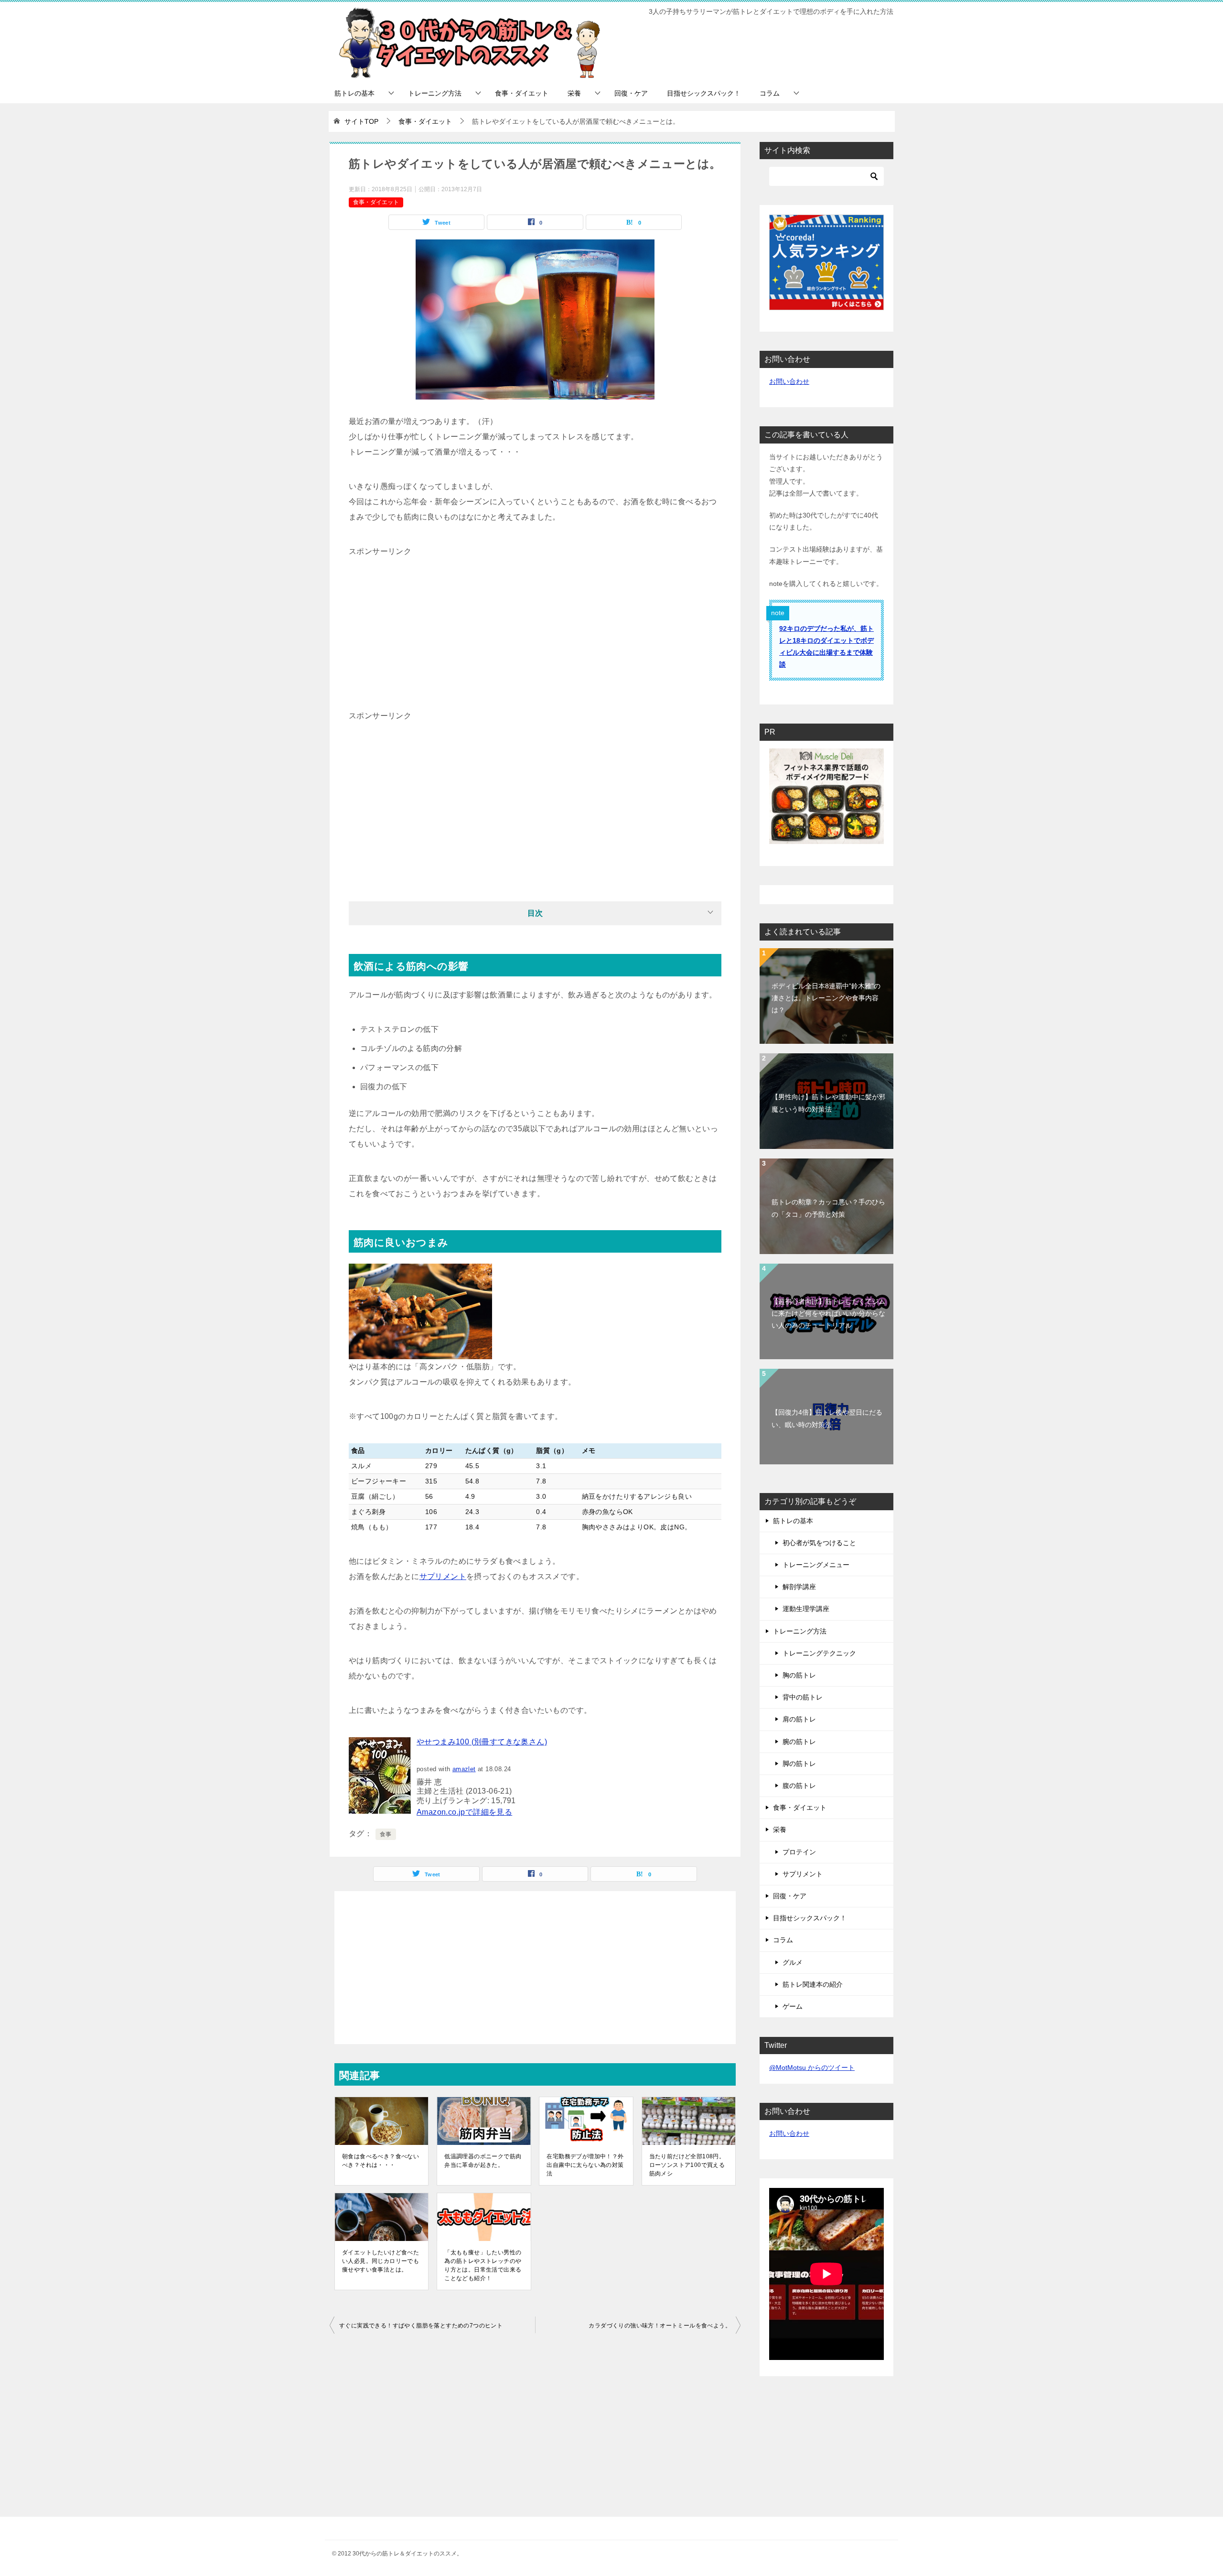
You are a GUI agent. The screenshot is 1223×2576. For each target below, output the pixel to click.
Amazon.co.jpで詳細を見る (464, 1812)
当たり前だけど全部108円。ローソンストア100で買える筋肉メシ (687, 2165)
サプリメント (443, 1576)
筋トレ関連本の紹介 (813, 1984)
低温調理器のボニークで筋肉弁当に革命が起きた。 (483, 2161)
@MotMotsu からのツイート (812, 2067)
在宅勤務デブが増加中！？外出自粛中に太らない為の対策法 (585, 2165)
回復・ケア (631, 93)
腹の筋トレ (799, 1786)
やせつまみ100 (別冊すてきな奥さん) (482, 1742)
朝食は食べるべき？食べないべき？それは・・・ (381, 2161)
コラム (770, 93)
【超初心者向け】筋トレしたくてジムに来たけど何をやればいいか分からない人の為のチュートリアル (828, 1313)
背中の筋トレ (803, 1697)
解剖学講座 (799, 1587)
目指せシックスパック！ (704, 93)
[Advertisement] (535, 626)
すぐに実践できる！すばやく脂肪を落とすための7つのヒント (421, 2326)
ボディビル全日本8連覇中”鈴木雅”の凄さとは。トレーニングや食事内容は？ (826, 998)
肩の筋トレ (799, 1719)
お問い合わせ (789, 381)
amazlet (464, 1769)
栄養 (574, 93)
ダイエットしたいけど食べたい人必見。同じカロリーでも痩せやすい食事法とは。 (381, 2261)
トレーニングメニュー (816, 1565)
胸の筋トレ (799, 1675)
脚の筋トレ (799, 1764)
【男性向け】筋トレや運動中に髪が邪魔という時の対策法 (828, 1103)
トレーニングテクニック (819, 1653)
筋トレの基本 (354, 93)
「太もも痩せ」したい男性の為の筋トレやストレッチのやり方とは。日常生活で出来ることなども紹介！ (483, 2265)
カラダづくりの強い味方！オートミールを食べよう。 (660, 2326)
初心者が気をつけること (819, 1543)
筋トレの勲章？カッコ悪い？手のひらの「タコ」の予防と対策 (828, 1208)
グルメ (793, 1962)
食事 (386, 1834)
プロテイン (799, 1852)
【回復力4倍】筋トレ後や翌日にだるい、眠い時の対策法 (827, 1418)
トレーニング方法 (435, 93)
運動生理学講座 (806, 1609)
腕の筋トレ (799, 1742)
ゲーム (793, 2006)
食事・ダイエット (522, 93)
